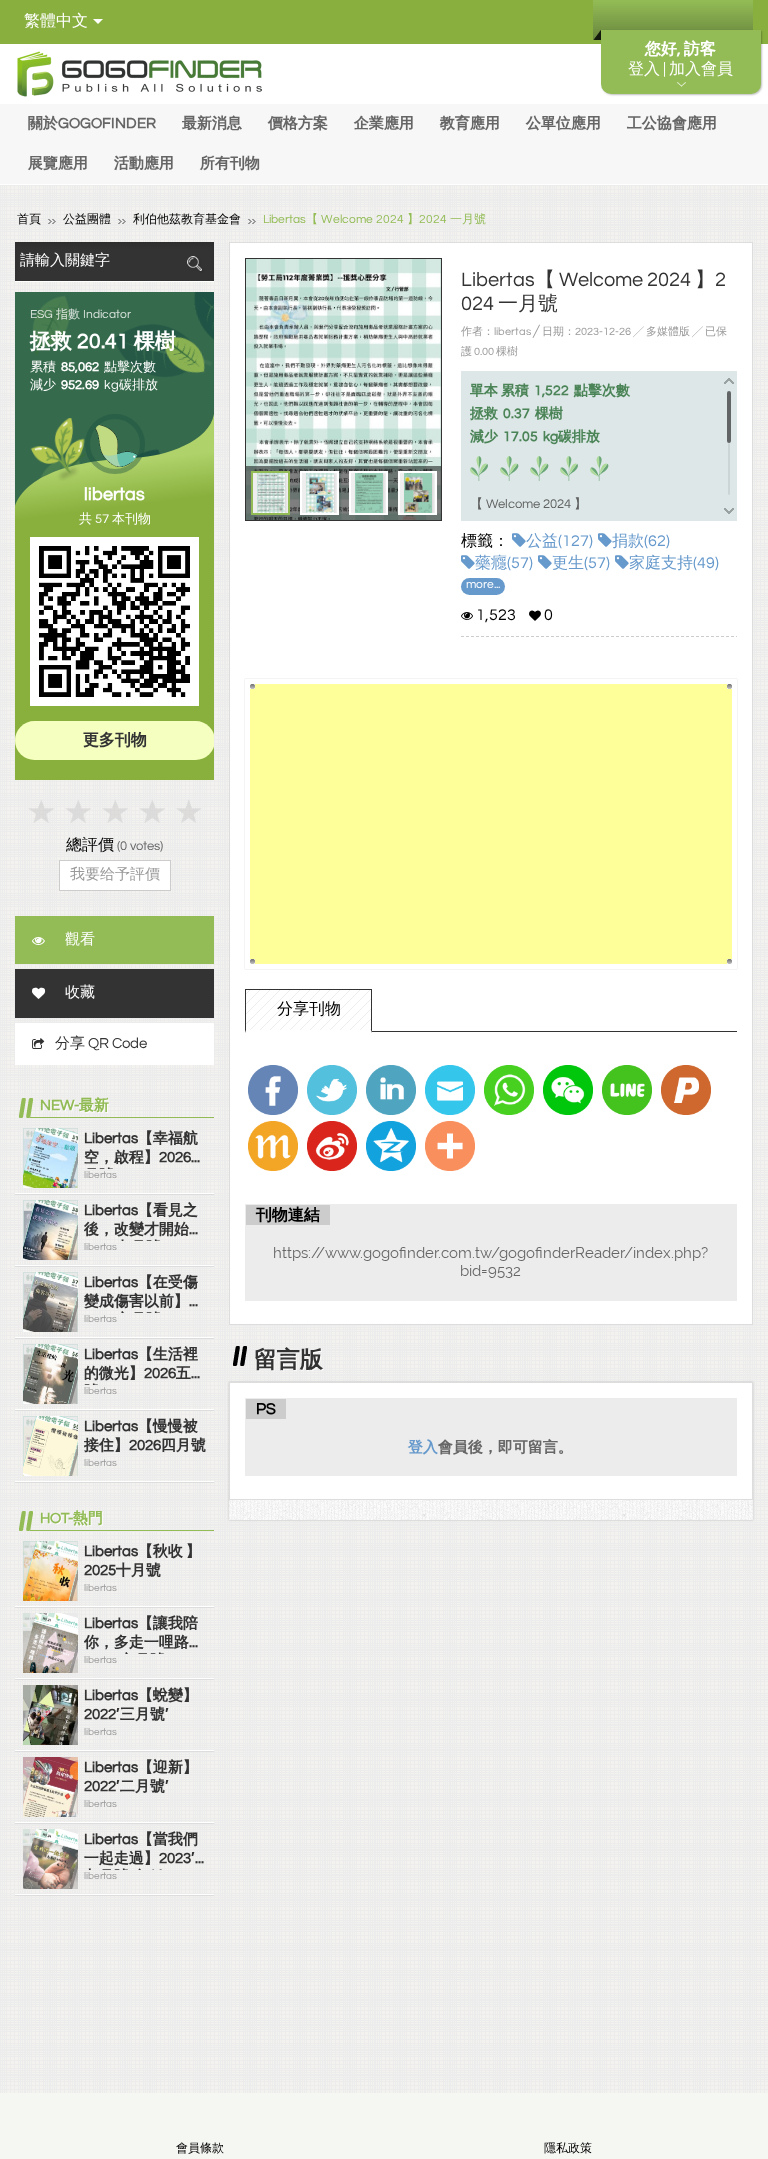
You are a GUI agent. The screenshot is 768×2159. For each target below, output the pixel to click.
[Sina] (332, 1146)
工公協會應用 (672, 123)
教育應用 (470, 123)
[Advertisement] (490, 824)
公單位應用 (563, 123)
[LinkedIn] (391, 1090)
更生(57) (581, 563)
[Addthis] (450, 1146)
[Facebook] (273, 1090)
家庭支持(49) (674, 563)
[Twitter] (332, 1090)
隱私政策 (568, 2148)
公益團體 (87, 219)
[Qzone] (391, 1146)
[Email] (450, 1090)
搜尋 (194, 263)
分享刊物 (309, 1009)
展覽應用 (58, 163)
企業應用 (384, 123)
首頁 (29, 219)
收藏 (80, 992)
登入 (423, 1447)
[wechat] (568, 1090)
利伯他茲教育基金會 (187, 219)
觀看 (80, 939)
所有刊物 (230, 163)
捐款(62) (641, 541)
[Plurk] (686, 1090)
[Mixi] (273, 1146)
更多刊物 (115, 740)
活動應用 (144, 163)
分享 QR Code (101, 1043)
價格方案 (298, 123)
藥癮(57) (504, 563)
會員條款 (200, 2148)
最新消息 (212, 123)
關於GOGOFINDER (92, 123)
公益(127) (559, 541)
